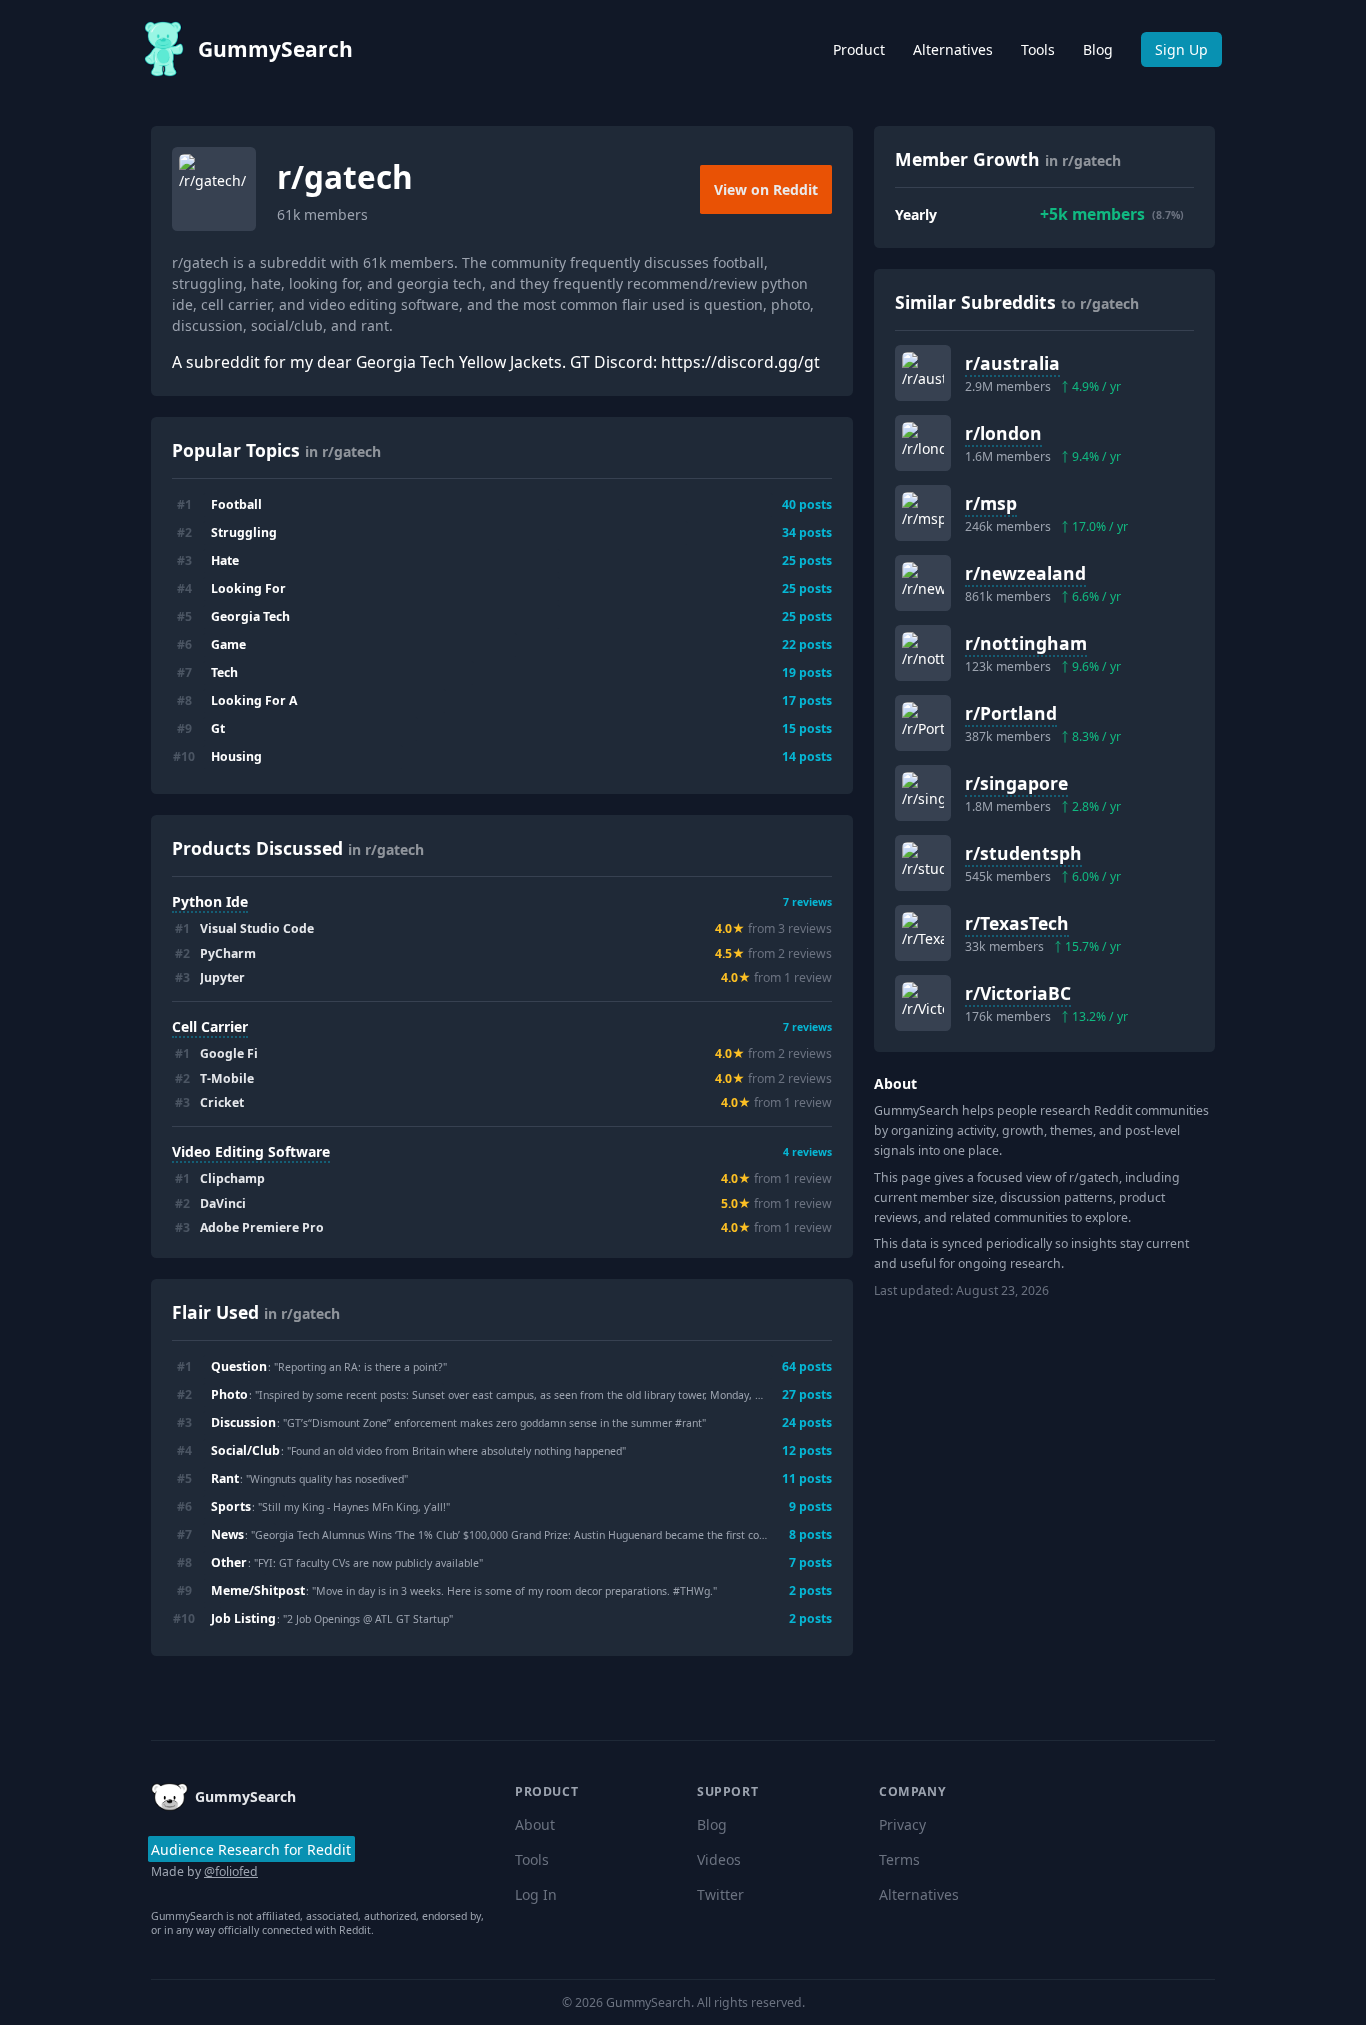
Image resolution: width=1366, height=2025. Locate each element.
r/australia (1012, 363)
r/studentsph (1023, 853)
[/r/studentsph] (923, 863)
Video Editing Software (251, 1151)
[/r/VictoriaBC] (923, 1003)
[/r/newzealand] (923, 583)
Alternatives (953, 49)
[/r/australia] (923, 373)
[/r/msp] (923, 513)
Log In (536, 1894)
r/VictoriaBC (1018, 993)
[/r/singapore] (923, 793)
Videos (719, 1859)
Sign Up (1181, 49)
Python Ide (210, 901)
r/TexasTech (1017, 923)
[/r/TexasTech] (923, 933)
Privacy (902, 1824)
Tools (1038, 49)
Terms (899, 1859)
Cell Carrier (210, 1026)
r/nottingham (1026, 643)
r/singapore (1016, 783)
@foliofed (231, 1871)
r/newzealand (1025, 573)
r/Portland (1011, 713)
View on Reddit (766, 189)
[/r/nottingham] (923, 653)
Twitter (720, 1894)
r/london (1003, 433)
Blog (1098, 49)
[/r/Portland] (923, 723)
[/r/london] (923, 443)
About (535, 1824)
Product (859, 49)
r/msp (991, 503)
